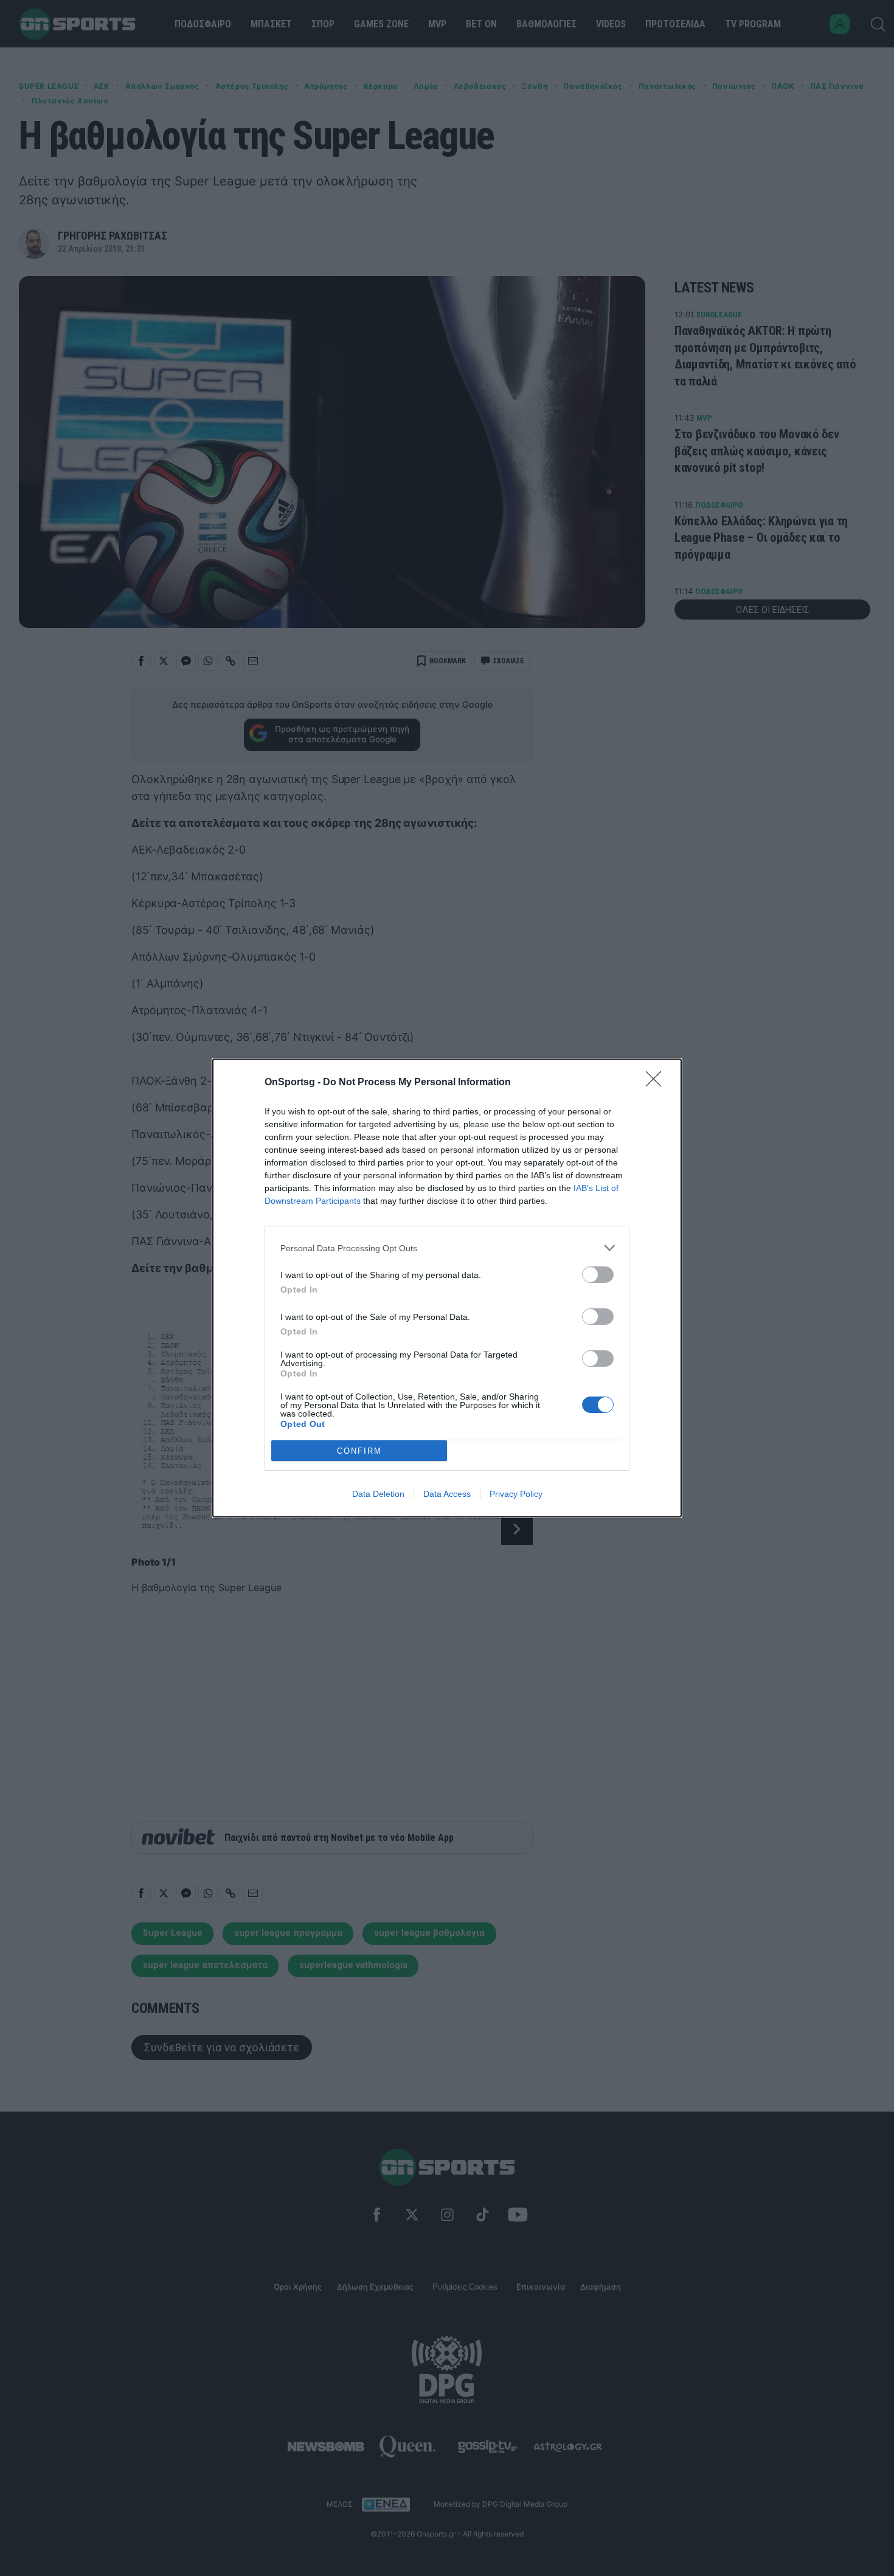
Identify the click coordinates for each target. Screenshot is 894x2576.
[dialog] (447, 1288)
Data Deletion (378, 1494)
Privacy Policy (516, 1494)
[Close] (657, 1083)
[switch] (598, 1275)
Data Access (447, 1494)
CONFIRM (359, 1451)
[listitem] (447, 1248)
